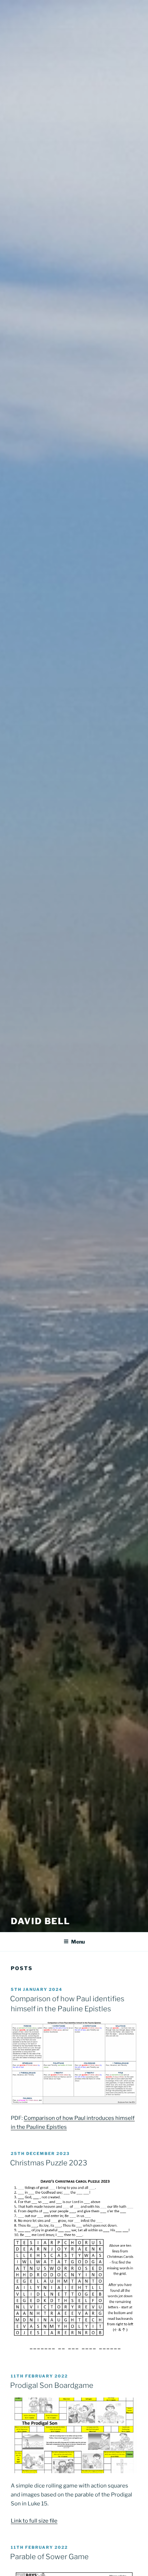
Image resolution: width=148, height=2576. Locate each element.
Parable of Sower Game (49, 2557)
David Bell (40, 1921)
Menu (78, 1942)
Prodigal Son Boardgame (52, 2385)
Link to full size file (34, 2521)
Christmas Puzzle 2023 (49, 2163)
